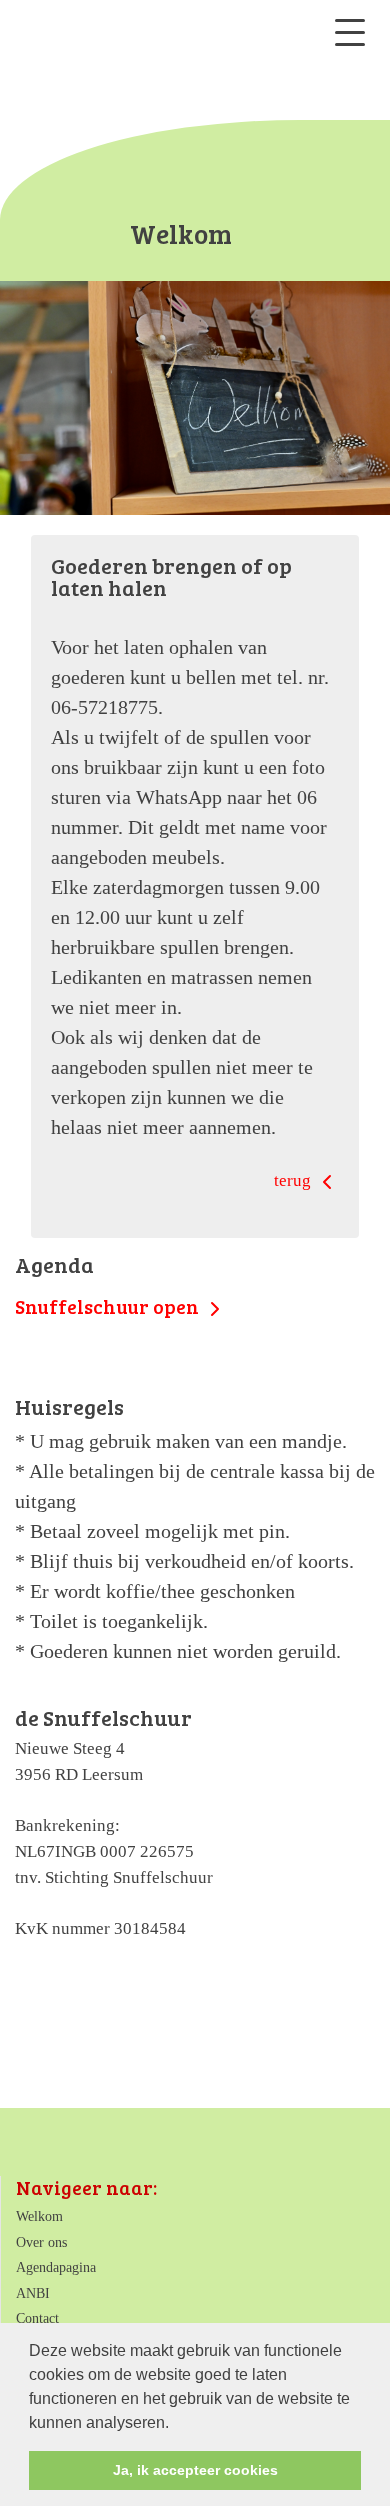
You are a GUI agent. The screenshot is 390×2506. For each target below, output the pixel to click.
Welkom (39, 2216)
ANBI (33, 2293)
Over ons (41, 2242)
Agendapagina (56, 2267)
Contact (37, 2318)
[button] (176, 2424)
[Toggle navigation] (350, 32)
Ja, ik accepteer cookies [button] (195, 2470)
